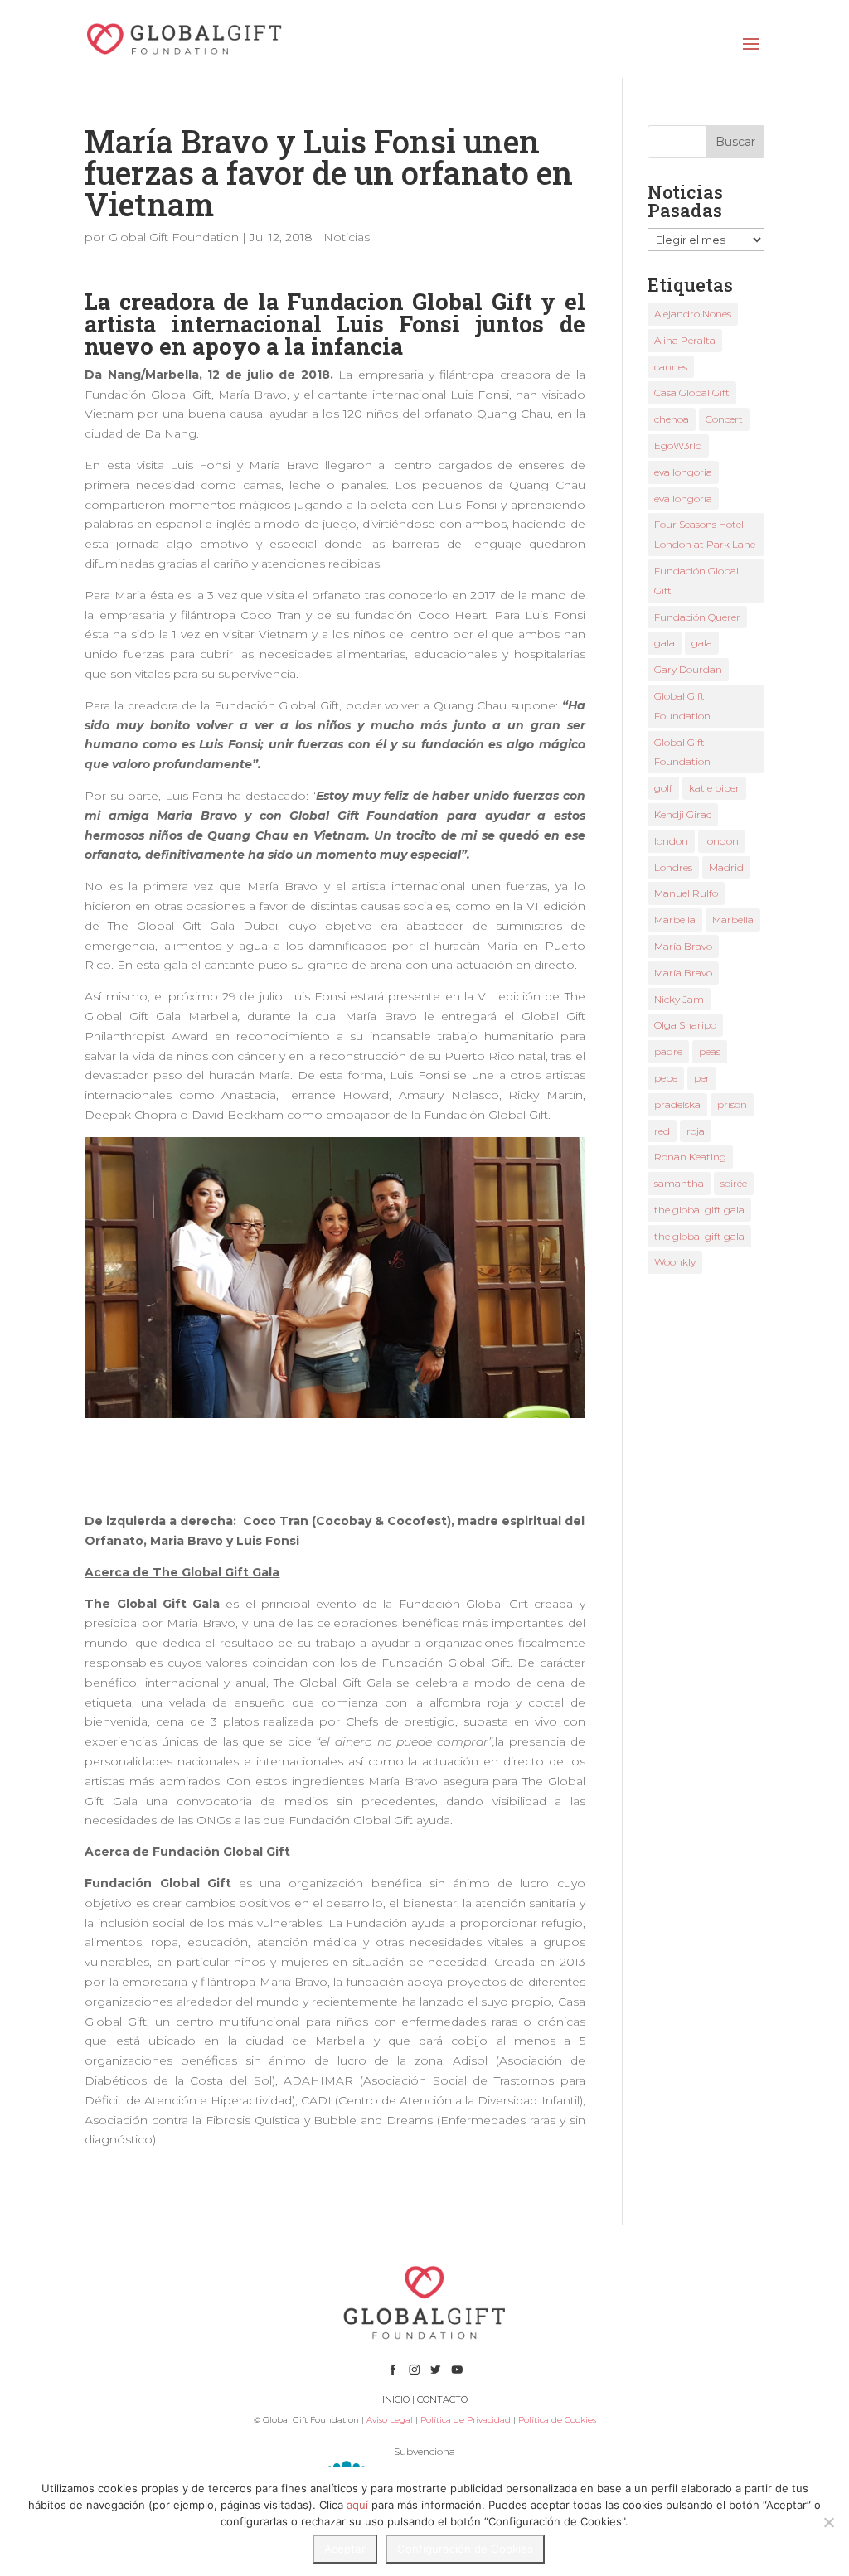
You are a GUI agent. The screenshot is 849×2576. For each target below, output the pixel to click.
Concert (724, 419)
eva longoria (683, 472)
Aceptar (345, 2549)
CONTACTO (442, 2399)
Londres (673, 867)
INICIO (396, 2399)
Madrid (726, 867)
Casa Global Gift (692, 392)
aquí (357, 2505)
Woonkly (675, 1262)
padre (668, 1051)
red (662, 1131)
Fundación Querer (697, 617)
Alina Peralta (685, 340)
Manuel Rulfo (686, 893)
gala (665, 643)
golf (663, 788)
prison (732, 1104)
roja (696, 1131)
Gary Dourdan (688, 669)
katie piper (714, 788)
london (671, 841)
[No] (828, 2522)
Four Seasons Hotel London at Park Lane (705, 534)
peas (710, 1051)
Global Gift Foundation (174, 237)
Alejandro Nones (693, 314)
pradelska (677, 1104)
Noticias (347, 237)
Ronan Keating (690, 1157)
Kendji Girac (683, 814)
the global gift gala (699, 1210)
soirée (734, 1183)
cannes (671, 367)
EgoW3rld (678, 445)
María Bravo (683, 946)
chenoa (672, 419)
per (702, 1078)
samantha (679, 1183)
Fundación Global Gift (696, 581)
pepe (666, 1078)
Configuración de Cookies (465, 2549)
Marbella (675, 920)
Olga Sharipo (685, 1025)
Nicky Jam (679, 999)
